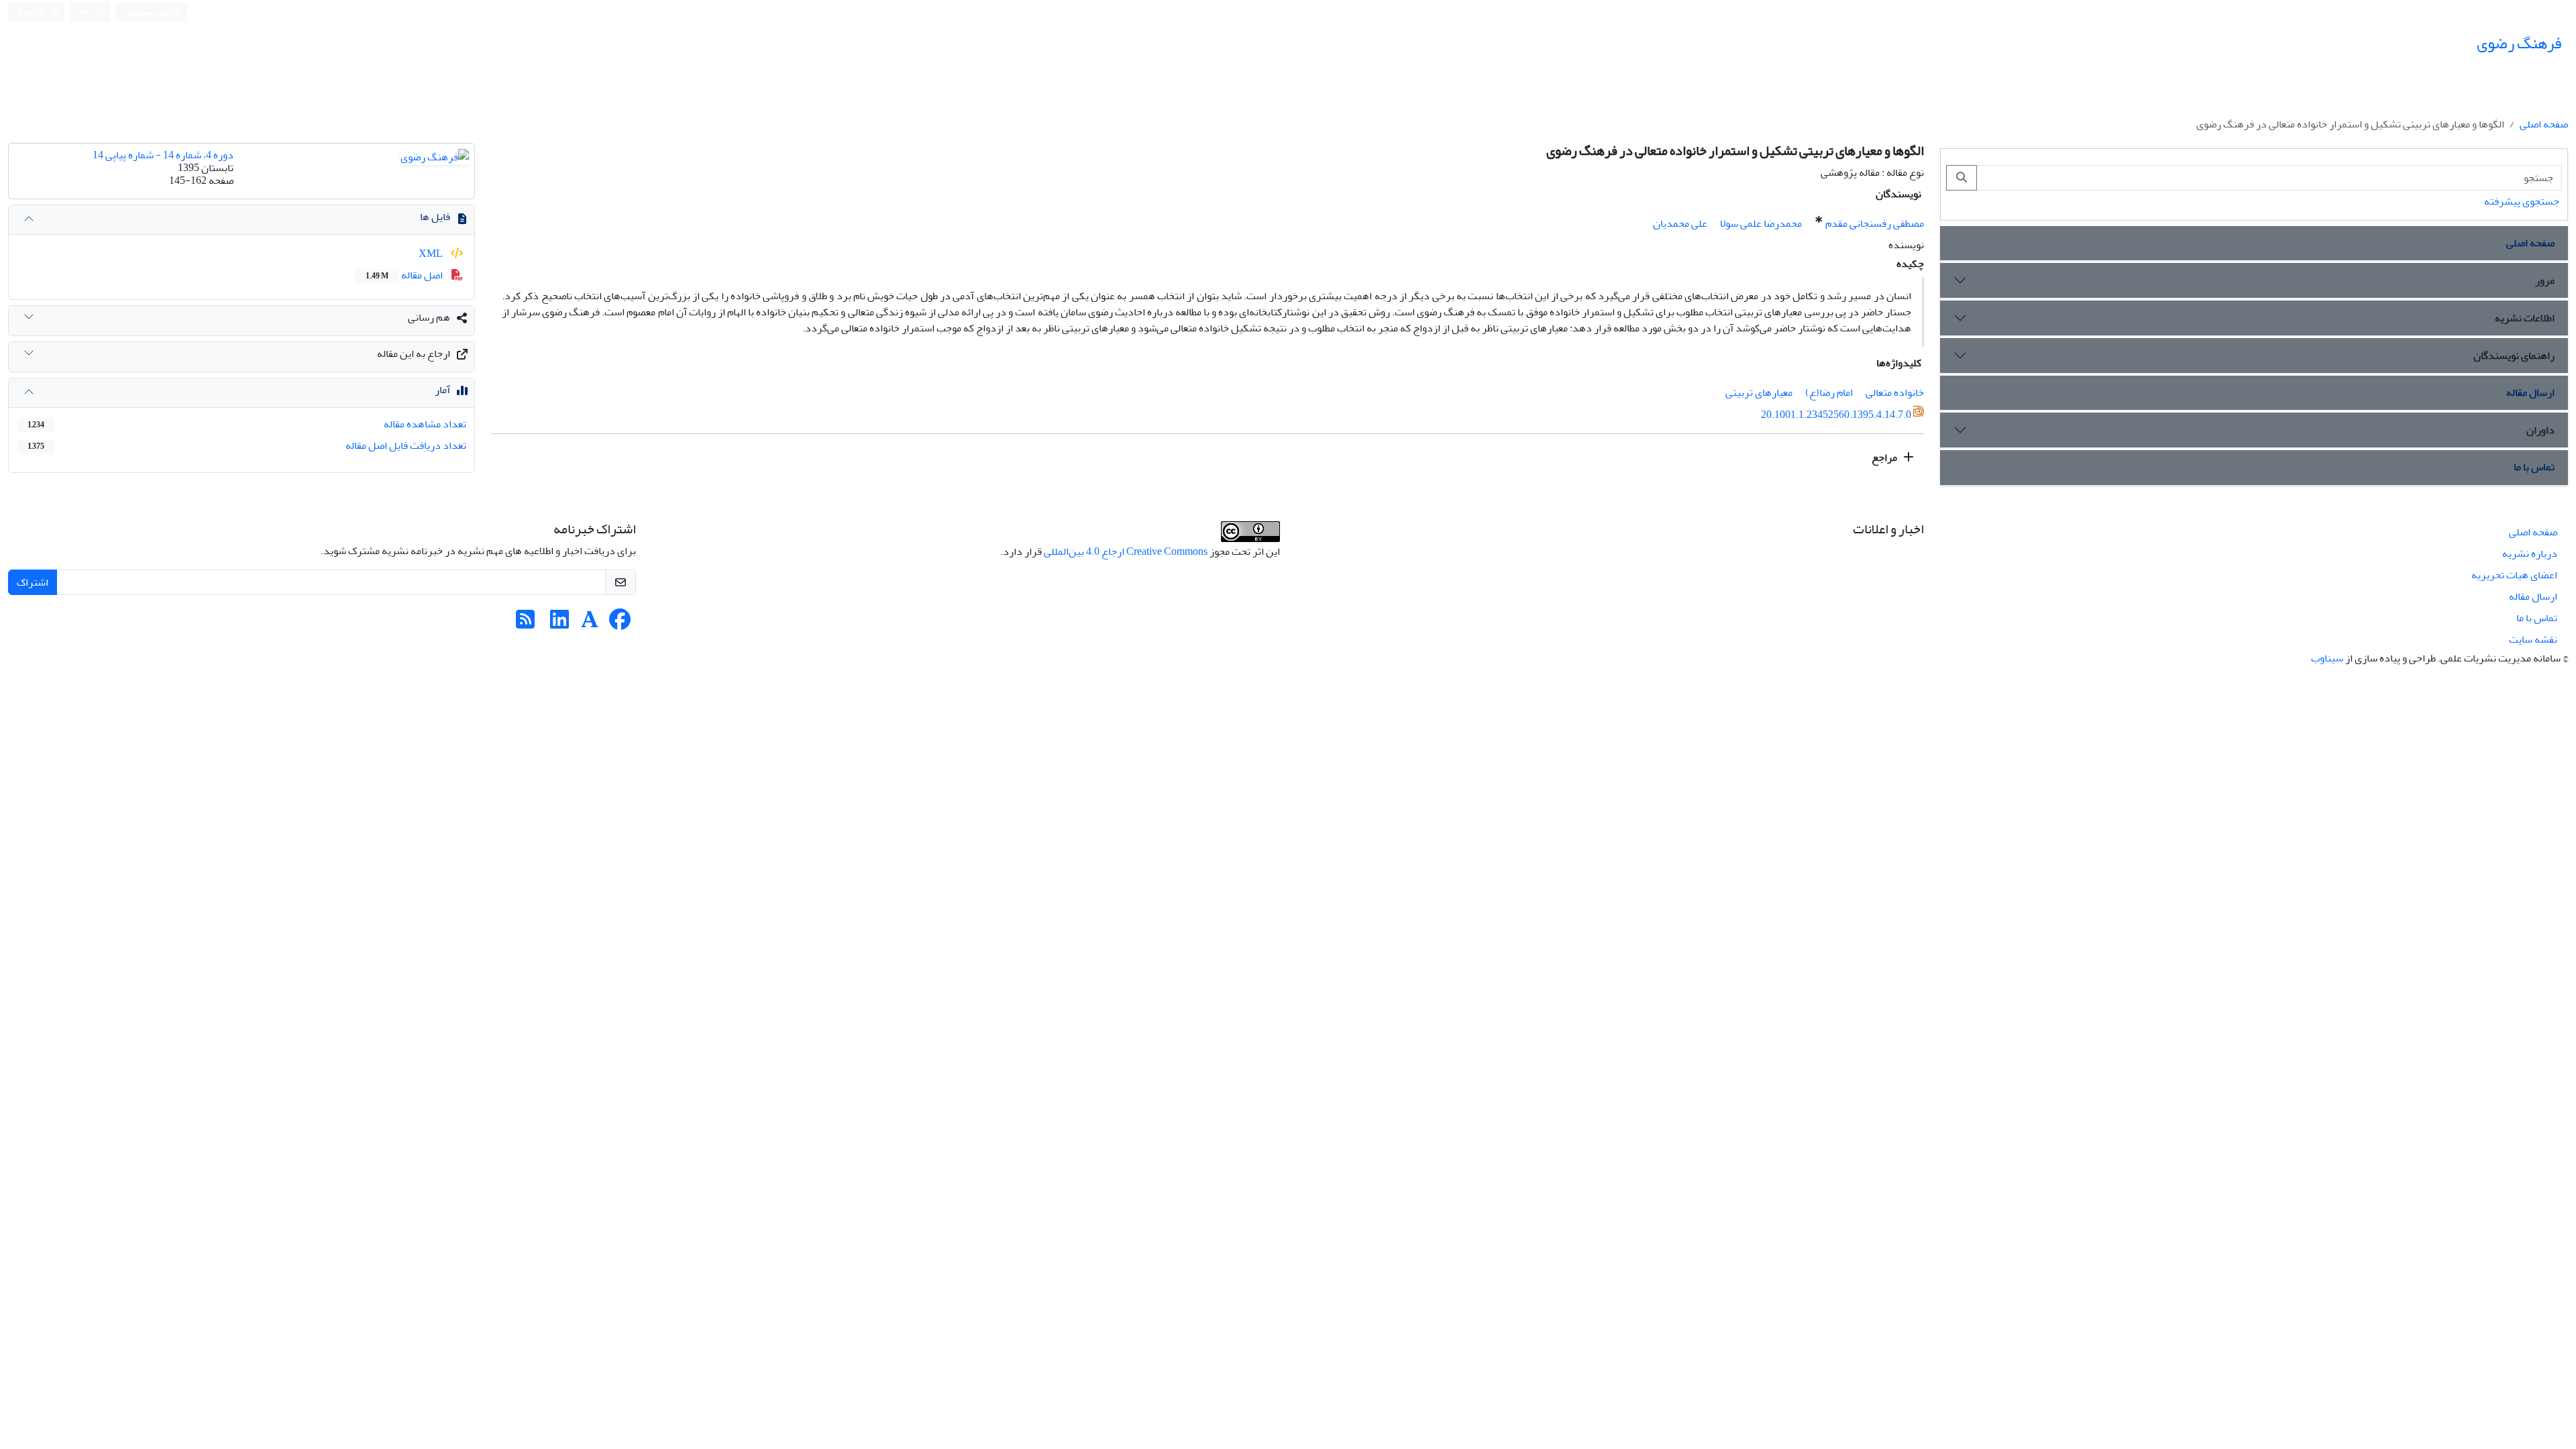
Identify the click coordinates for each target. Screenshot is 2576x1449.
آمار (442, 390)
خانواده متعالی (1895, 392)
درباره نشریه (2530, 553)
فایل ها (435, 217)
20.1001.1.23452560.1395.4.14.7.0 (1836, 415)
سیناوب (2327, 658)
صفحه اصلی (2544, 124)
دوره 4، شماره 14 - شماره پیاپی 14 (163, 155)
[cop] (1250, 535)
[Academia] (590, 624)
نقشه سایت (2533, 639)
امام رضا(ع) (1829, 392)
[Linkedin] (559, 624)
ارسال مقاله (2530, 392)
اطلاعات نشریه (2525, 318)
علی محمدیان (1680, 223)
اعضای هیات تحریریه (2514, 575)
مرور (2545, 280)
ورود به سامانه (149, 12)
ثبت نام (93, 12)
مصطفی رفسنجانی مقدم (1875, 223)
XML (432, 254)
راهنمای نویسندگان (2514, 356)
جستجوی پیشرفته (2522, 201)
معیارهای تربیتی (1759, 392)
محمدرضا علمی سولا (1761, 223)
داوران (2540, 430)
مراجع (1885, 458)
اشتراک (33, 582)
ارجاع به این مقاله (414, 354)
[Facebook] (620, 624)
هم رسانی (429, 317)
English (33, 12)
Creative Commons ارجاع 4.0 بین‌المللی (1126, 551)
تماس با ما (2534, 467)
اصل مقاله (405, 275)
